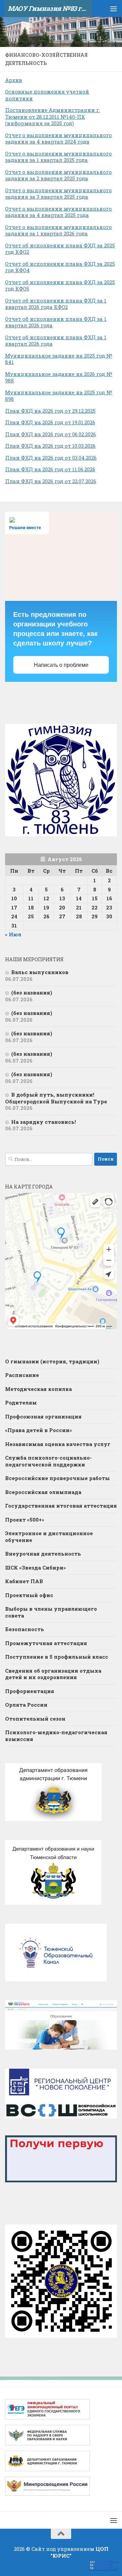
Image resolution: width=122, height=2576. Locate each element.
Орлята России (26, 1705)
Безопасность (25, 1629)
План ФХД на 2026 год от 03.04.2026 (51, 458)
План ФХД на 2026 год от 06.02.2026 (50, 434)
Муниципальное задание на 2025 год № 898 (59, 396)
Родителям (21, 1402)
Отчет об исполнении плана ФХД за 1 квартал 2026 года (56, 322)
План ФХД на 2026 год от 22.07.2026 (51, 481)
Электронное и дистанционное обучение (49, 1537)
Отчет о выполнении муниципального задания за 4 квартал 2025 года (58, 212)
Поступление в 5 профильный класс (57, 1657)
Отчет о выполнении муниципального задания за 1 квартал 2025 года (58, 157)
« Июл (13, 934)
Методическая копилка (38, 1389)
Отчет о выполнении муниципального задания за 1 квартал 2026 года (58, 230)
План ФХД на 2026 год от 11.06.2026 (50, 469)
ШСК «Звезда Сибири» (35, 1568)
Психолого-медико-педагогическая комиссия (56, 1736)
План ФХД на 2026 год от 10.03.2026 (50, 446)
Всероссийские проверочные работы (57, 1478)
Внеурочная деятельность (43, 1554)
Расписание (22, 1375)
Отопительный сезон (35, 1719)
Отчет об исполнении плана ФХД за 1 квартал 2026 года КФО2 (56, 304)
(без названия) (32, 992)
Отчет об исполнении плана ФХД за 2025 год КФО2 (60, 249)
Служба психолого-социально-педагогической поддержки (48, 1461)
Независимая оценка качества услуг (58, 1444)
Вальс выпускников (40, 972)
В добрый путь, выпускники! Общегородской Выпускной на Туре (56, 1098)
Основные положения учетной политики (47, 95)
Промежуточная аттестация (46, 1643)
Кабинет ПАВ (24, 1581)
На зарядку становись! (44, 1122)
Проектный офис (29, 1595)
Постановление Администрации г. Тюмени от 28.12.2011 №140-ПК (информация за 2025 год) (53, 117)
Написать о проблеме (61, 665)
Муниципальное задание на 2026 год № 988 (59, 377)
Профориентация (30, 1691)
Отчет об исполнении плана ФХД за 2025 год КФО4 (60, 267)
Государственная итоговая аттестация (61, 1506)
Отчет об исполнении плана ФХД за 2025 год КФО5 (60, 285)
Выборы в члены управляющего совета (51, 1612)
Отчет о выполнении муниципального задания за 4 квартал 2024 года (58, 138)
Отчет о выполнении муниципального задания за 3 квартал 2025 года (58, 194)
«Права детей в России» (38, 1430)
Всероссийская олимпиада (43, 1492)
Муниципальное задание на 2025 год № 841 (59, 359)
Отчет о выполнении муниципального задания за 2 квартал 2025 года (58, 175)
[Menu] (114, 9)
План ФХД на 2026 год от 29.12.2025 (50, 411)
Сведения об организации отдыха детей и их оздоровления (53, 1674)
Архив (14, 80)
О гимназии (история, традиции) (52, 1361)
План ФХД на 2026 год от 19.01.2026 (50, 422)
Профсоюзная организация (43, 1416)
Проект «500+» (25, 1520)
